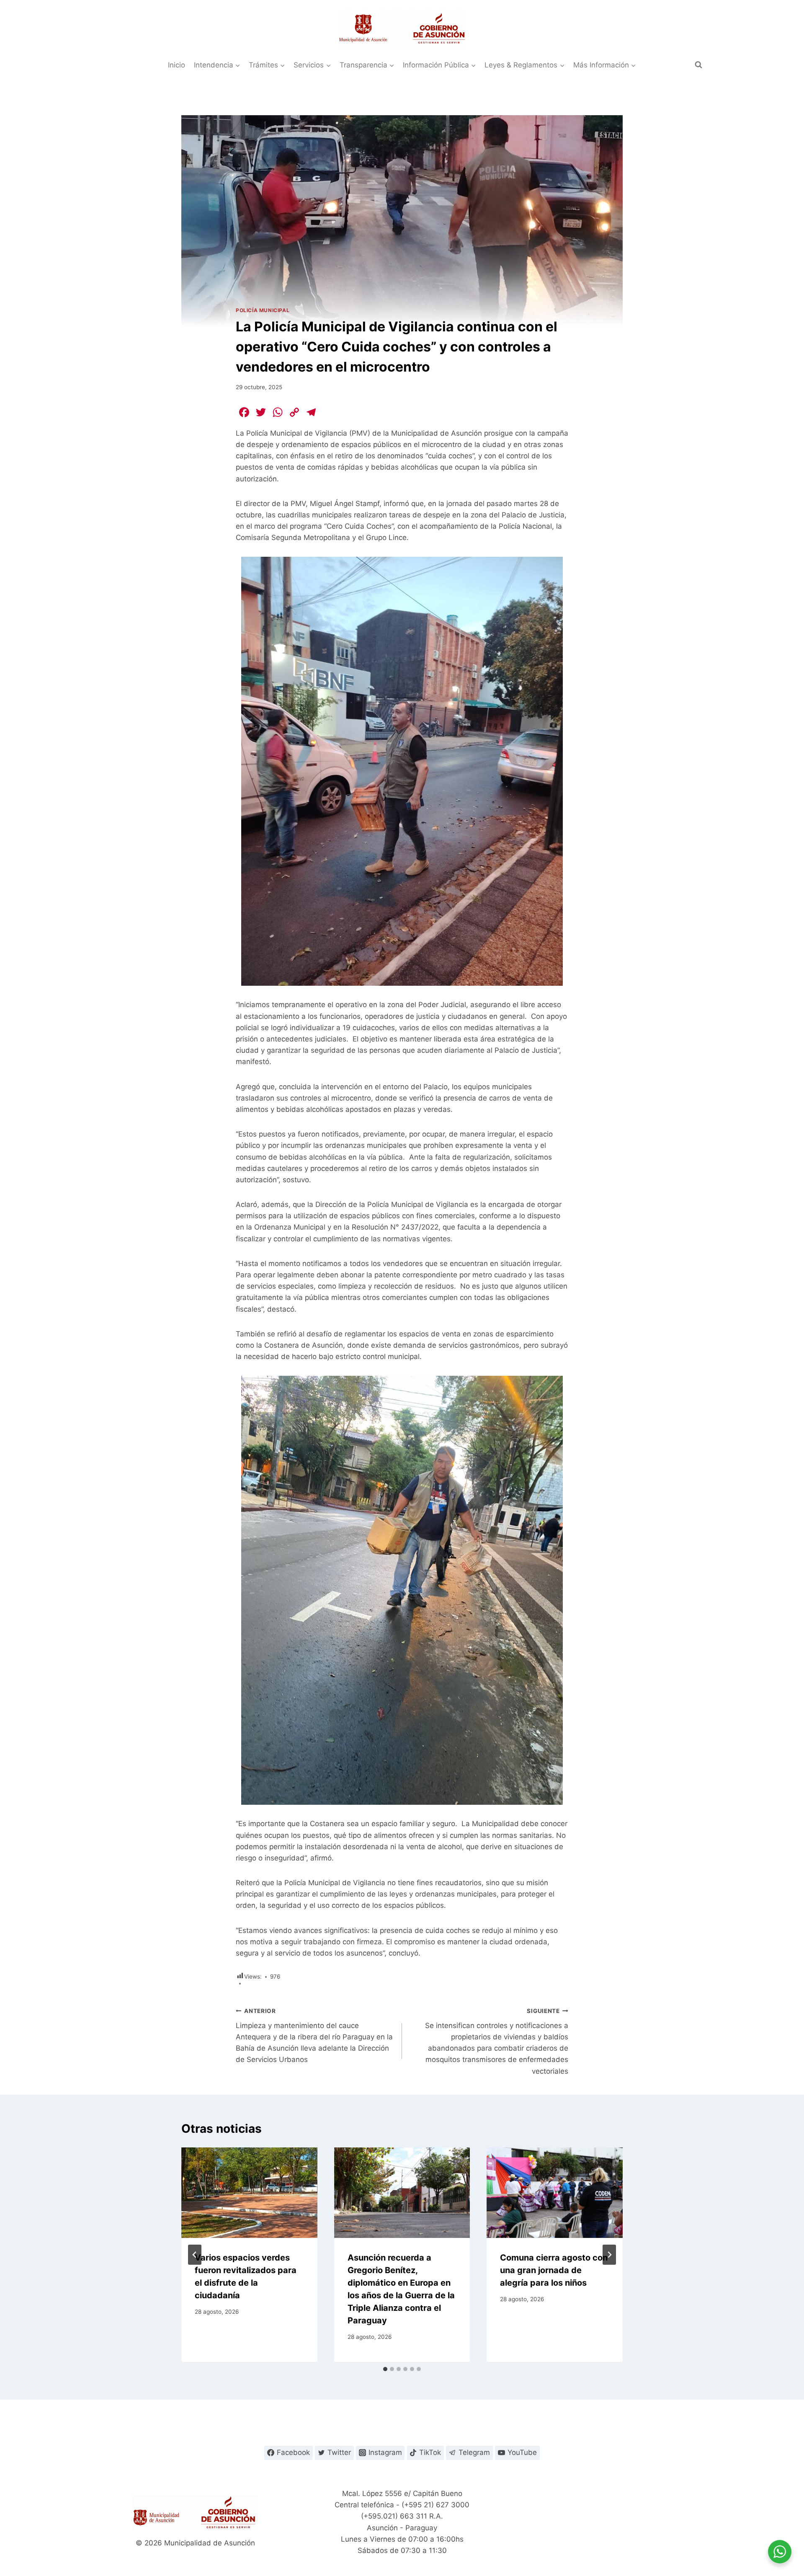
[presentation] (249, 2193)
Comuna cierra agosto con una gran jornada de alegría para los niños (554, 2270)
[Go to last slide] (195, 2255)
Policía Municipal (263, 310)
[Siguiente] (609, 2255)
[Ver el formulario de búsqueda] (698, 65)
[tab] (385, 2369)
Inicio (177, 65)
